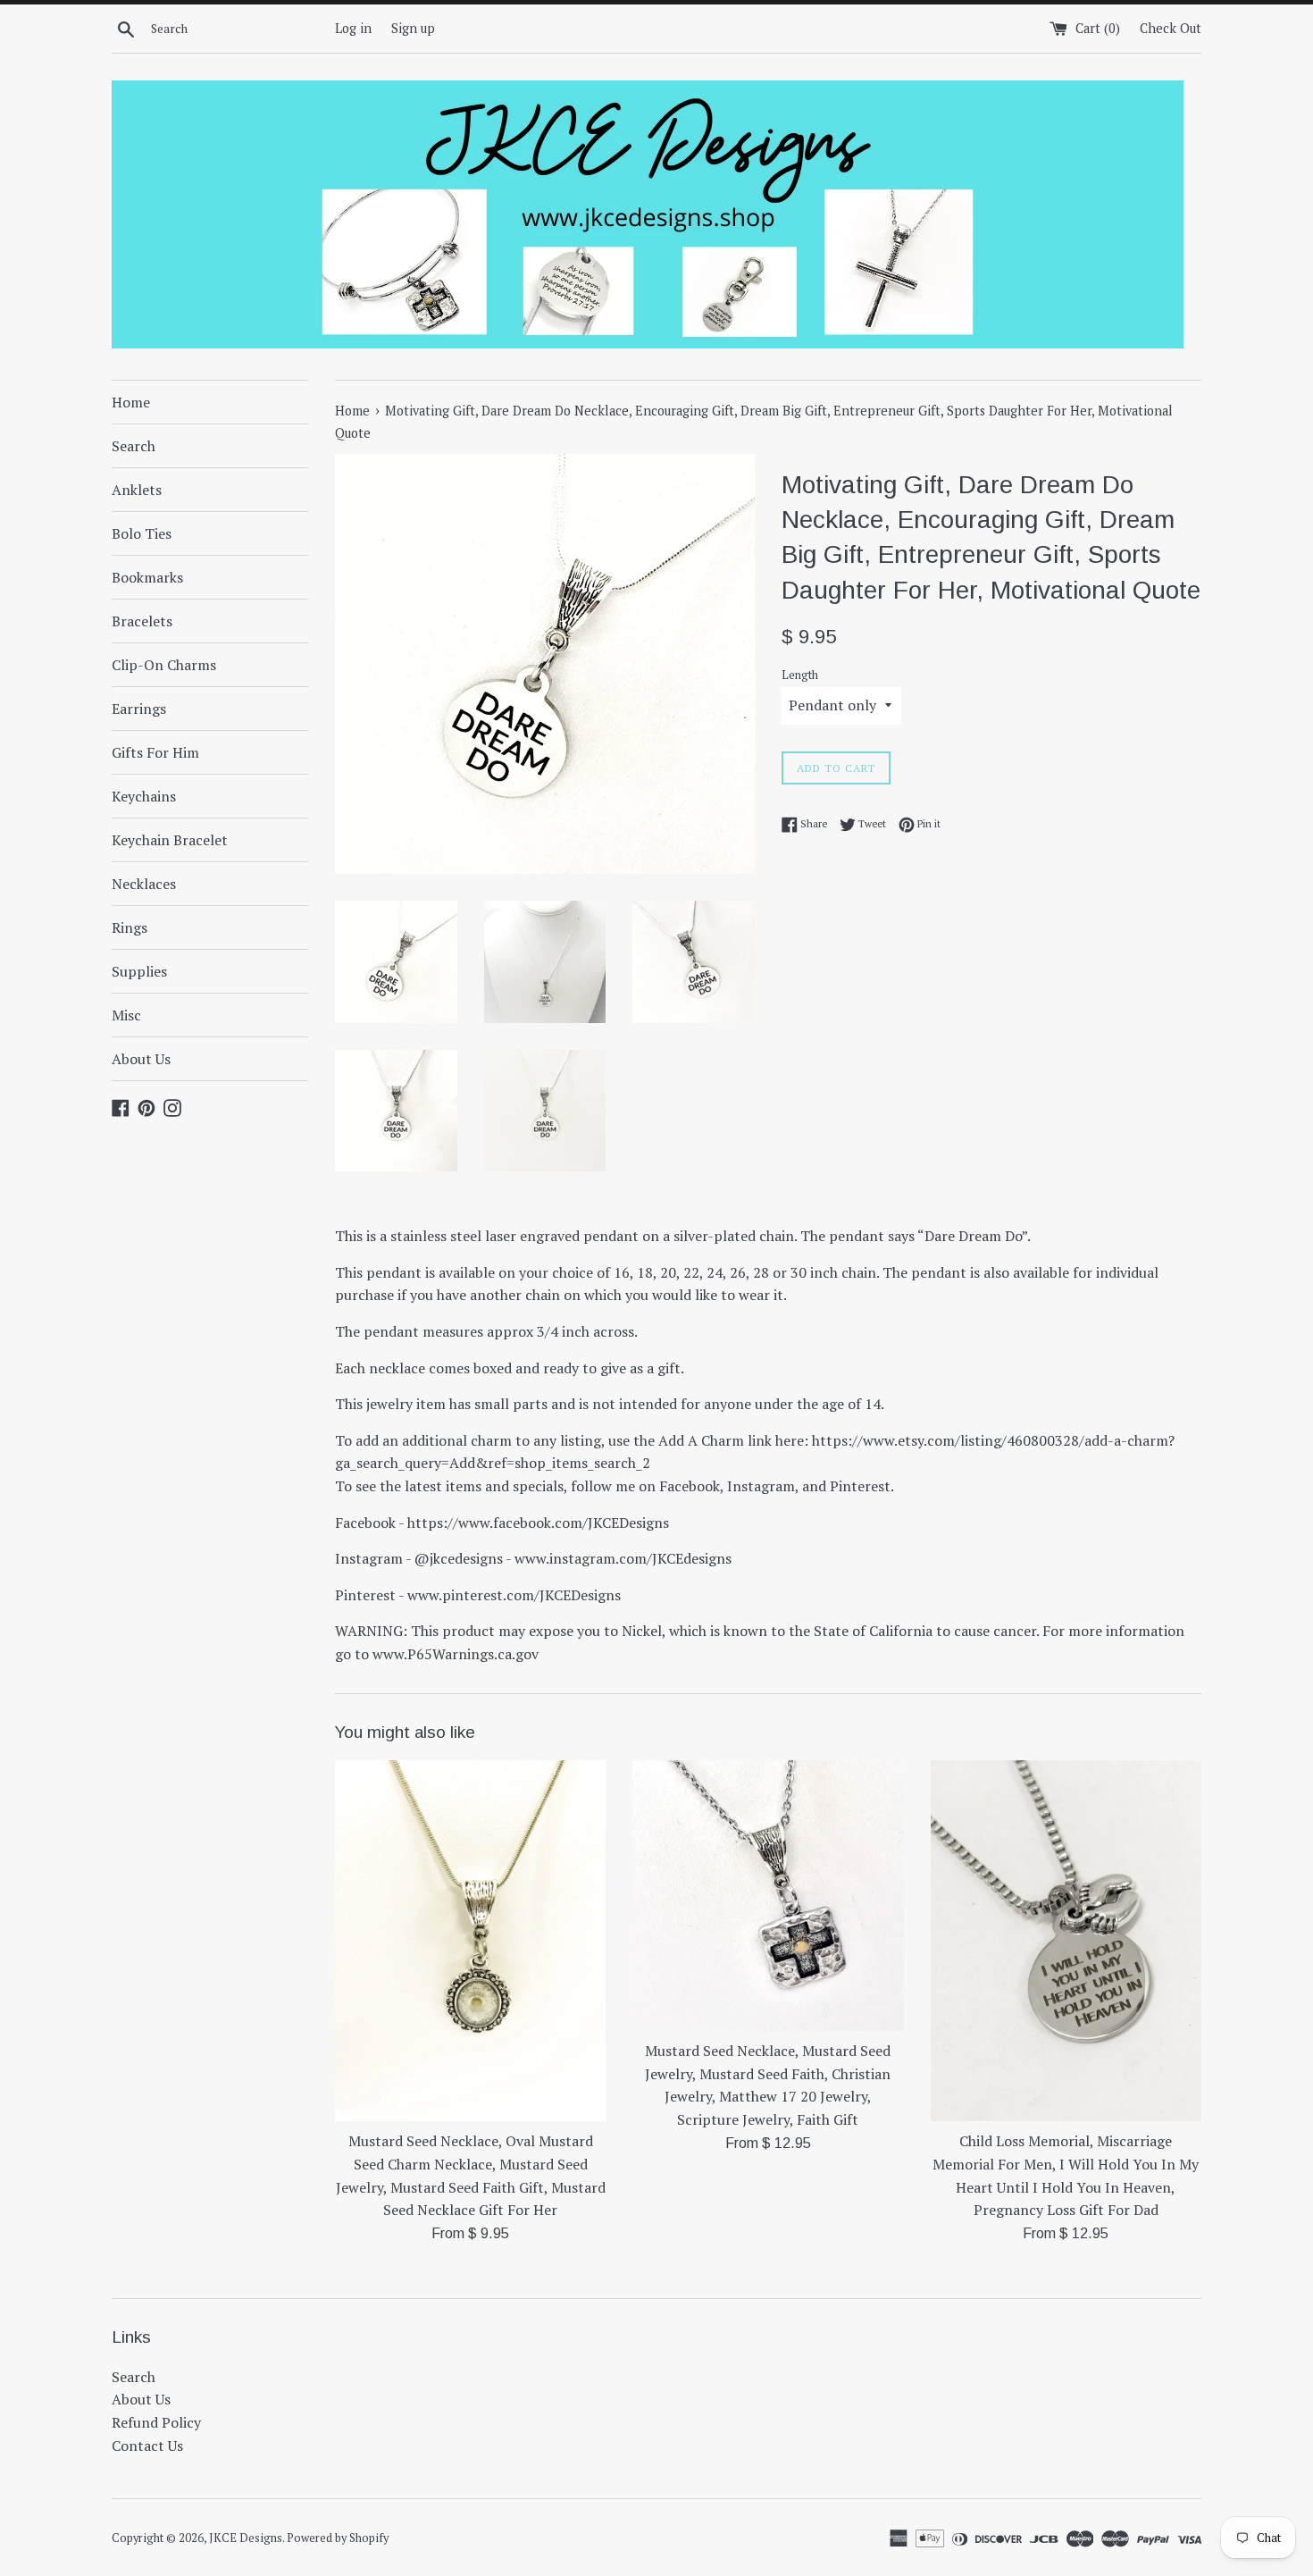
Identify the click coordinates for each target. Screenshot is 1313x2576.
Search (134, 446)
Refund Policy (156, 2422)
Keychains (144, 796)
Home (131, 402)
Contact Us (147, 2446)
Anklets (137, 490)
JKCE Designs (246, 2538)
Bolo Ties (142, 533)
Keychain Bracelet (170, 840)
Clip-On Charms (164, 665)
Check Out (1171, 28)
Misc (126, 1015)
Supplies (139, 971)
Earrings (139, 709)
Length (800, 675)
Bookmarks (147, 577)
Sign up (413, 28)
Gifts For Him (155, 752)
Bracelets (142, 621)
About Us (141, 1059)
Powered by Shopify (338, 2538)
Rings (130, 927)
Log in (353, 28)
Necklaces (144, 884)
